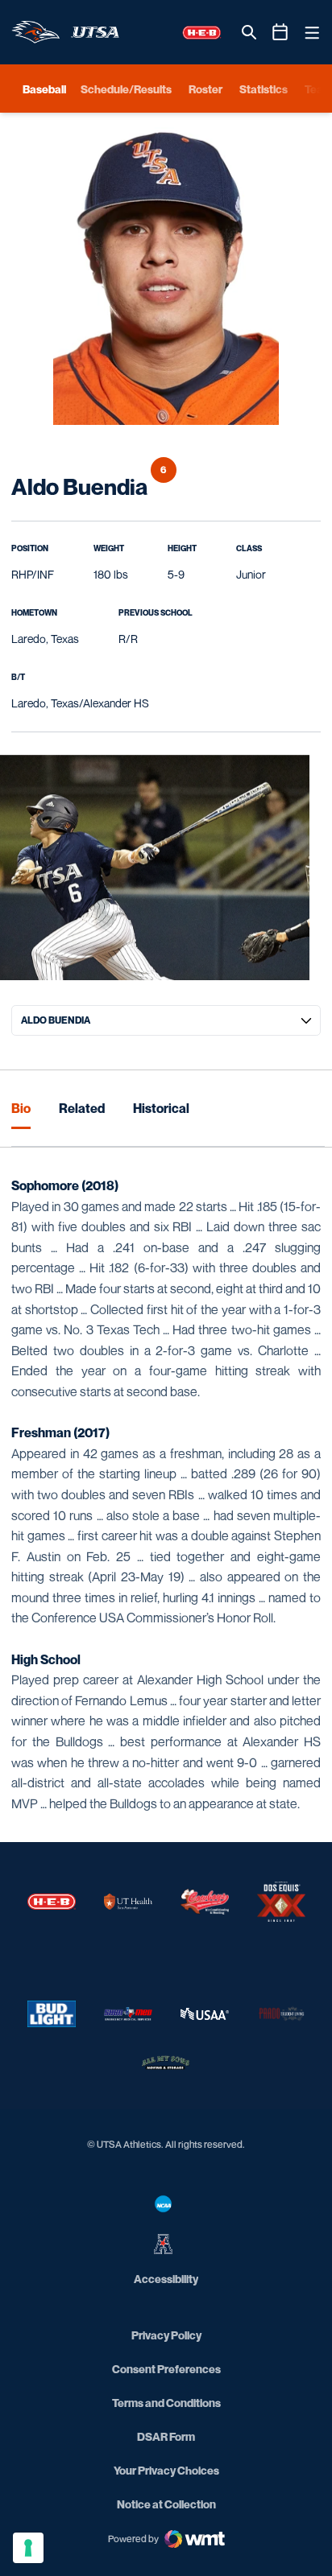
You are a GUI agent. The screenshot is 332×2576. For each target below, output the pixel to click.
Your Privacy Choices (166, 2470)
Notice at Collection (166, 2504)
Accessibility (166, 2278)
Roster (205, 89)
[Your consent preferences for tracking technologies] (28, 2548)
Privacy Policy (166, 2335)
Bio (21, 1108)
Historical (161, 1108)
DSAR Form (166, 2436)
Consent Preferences (166, 2369)
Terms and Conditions (166, 2403)
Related (82, 1108)
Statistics (264, 89)
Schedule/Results (126, 89)
